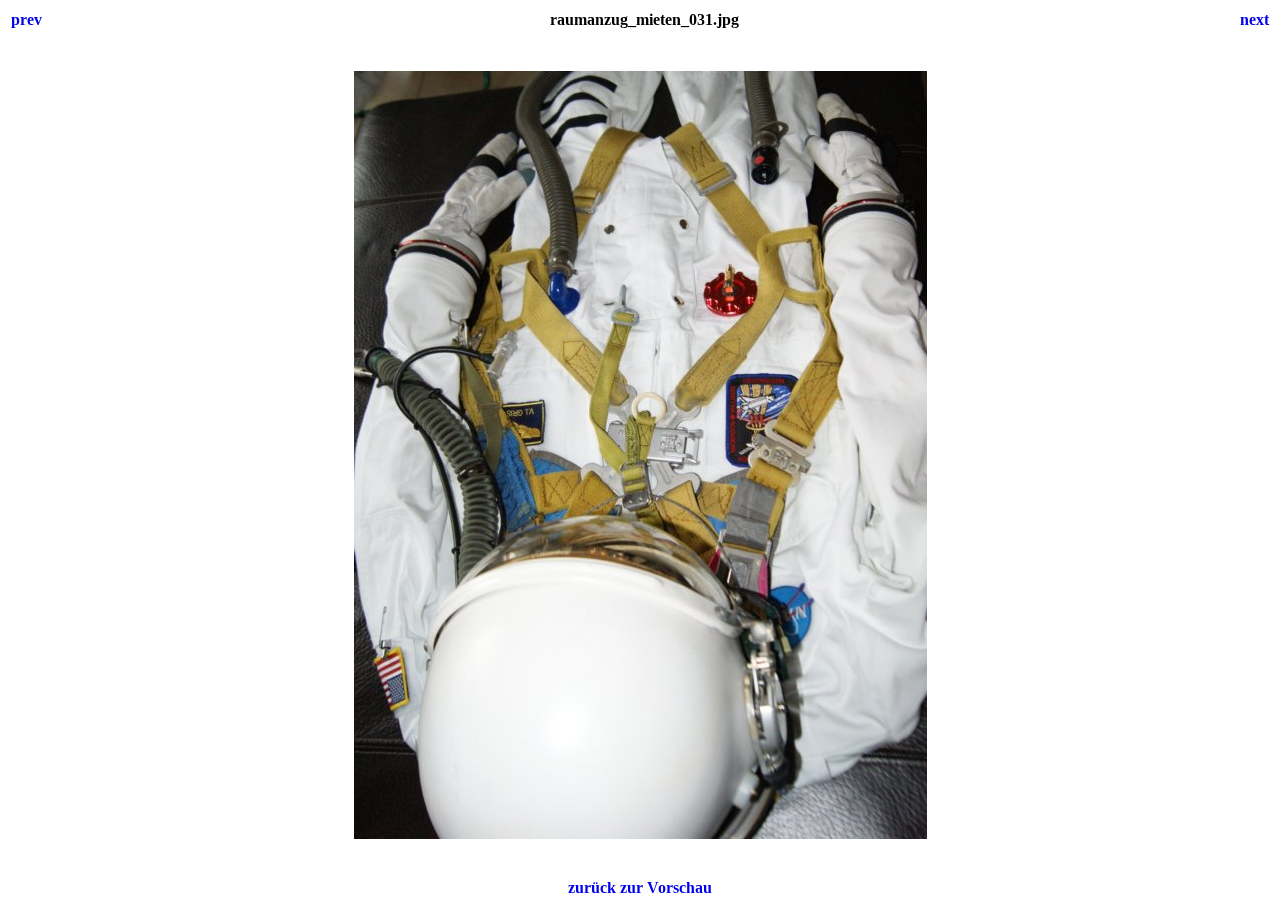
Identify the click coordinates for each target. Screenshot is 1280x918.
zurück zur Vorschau (640, 887)
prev (26, 19)
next (1254, 19)
